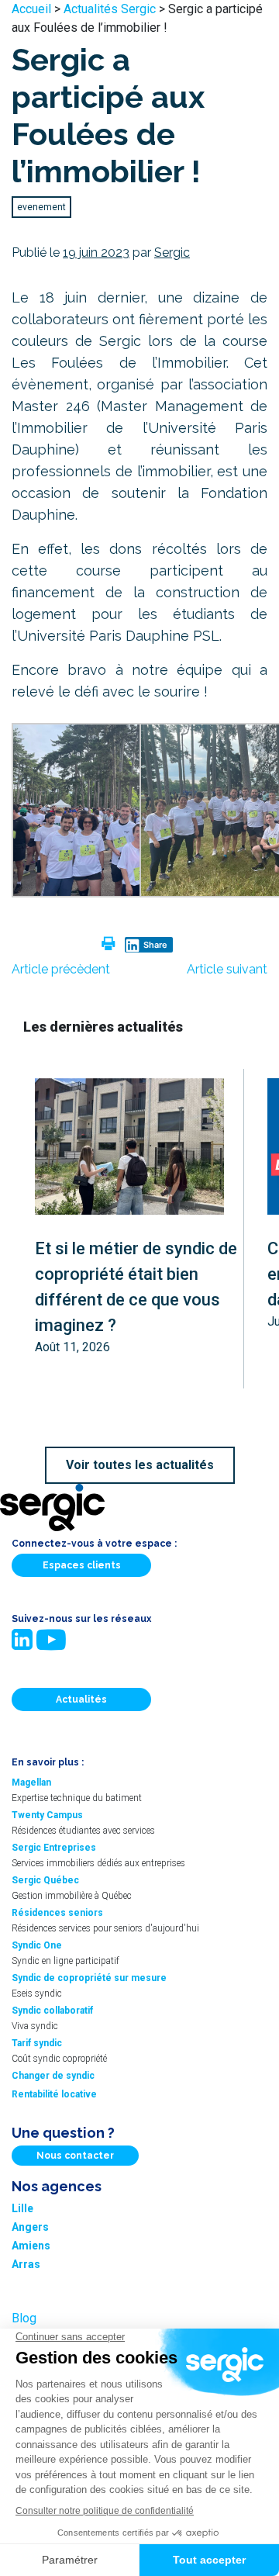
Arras (26, 2264)
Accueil (31, 9)
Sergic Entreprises (54, 1848)
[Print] (108, 944)
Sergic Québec (45, 1880)
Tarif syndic (37, 2043)
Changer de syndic (53, 2076)
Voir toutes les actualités (140, 1465)
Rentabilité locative (54, 2094)
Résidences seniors (57, 1913)
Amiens (31, 2246)
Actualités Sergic (110, 9)
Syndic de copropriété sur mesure (89, 1978)
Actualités (81, 1699)
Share (155, 945)
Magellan (31, 1782)
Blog (24, 2318)
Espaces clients (82, 1565)
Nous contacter (75, 2156)
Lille (22, 2208)
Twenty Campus (47, 1815)
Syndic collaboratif (52, 2011)
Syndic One (37, 1945)
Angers (30, 2227)
